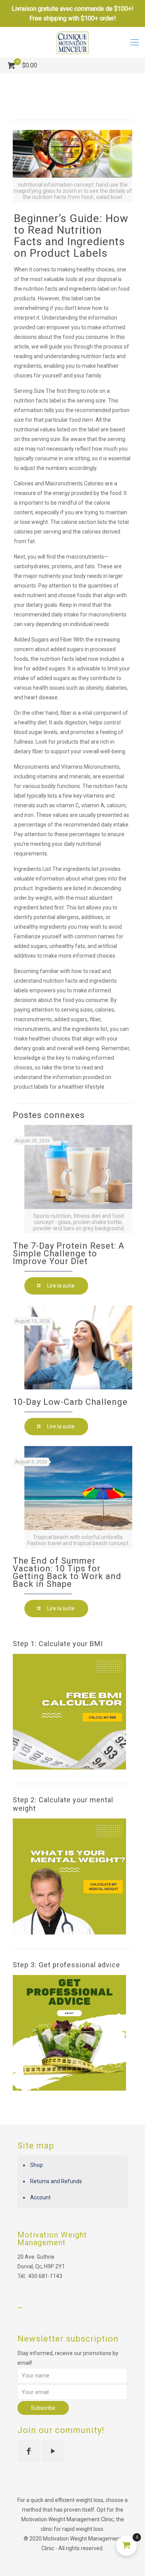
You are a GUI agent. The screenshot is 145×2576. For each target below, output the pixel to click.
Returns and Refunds (56, 2181)
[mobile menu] (135, 42)
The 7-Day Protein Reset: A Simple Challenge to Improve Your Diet (69, 1253)
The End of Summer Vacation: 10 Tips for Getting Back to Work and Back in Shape (67, 1572)
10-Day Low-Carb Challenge (70, 1402)
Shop (37, 2165)
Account (40, 2197)
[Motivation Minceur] (72, 42)
